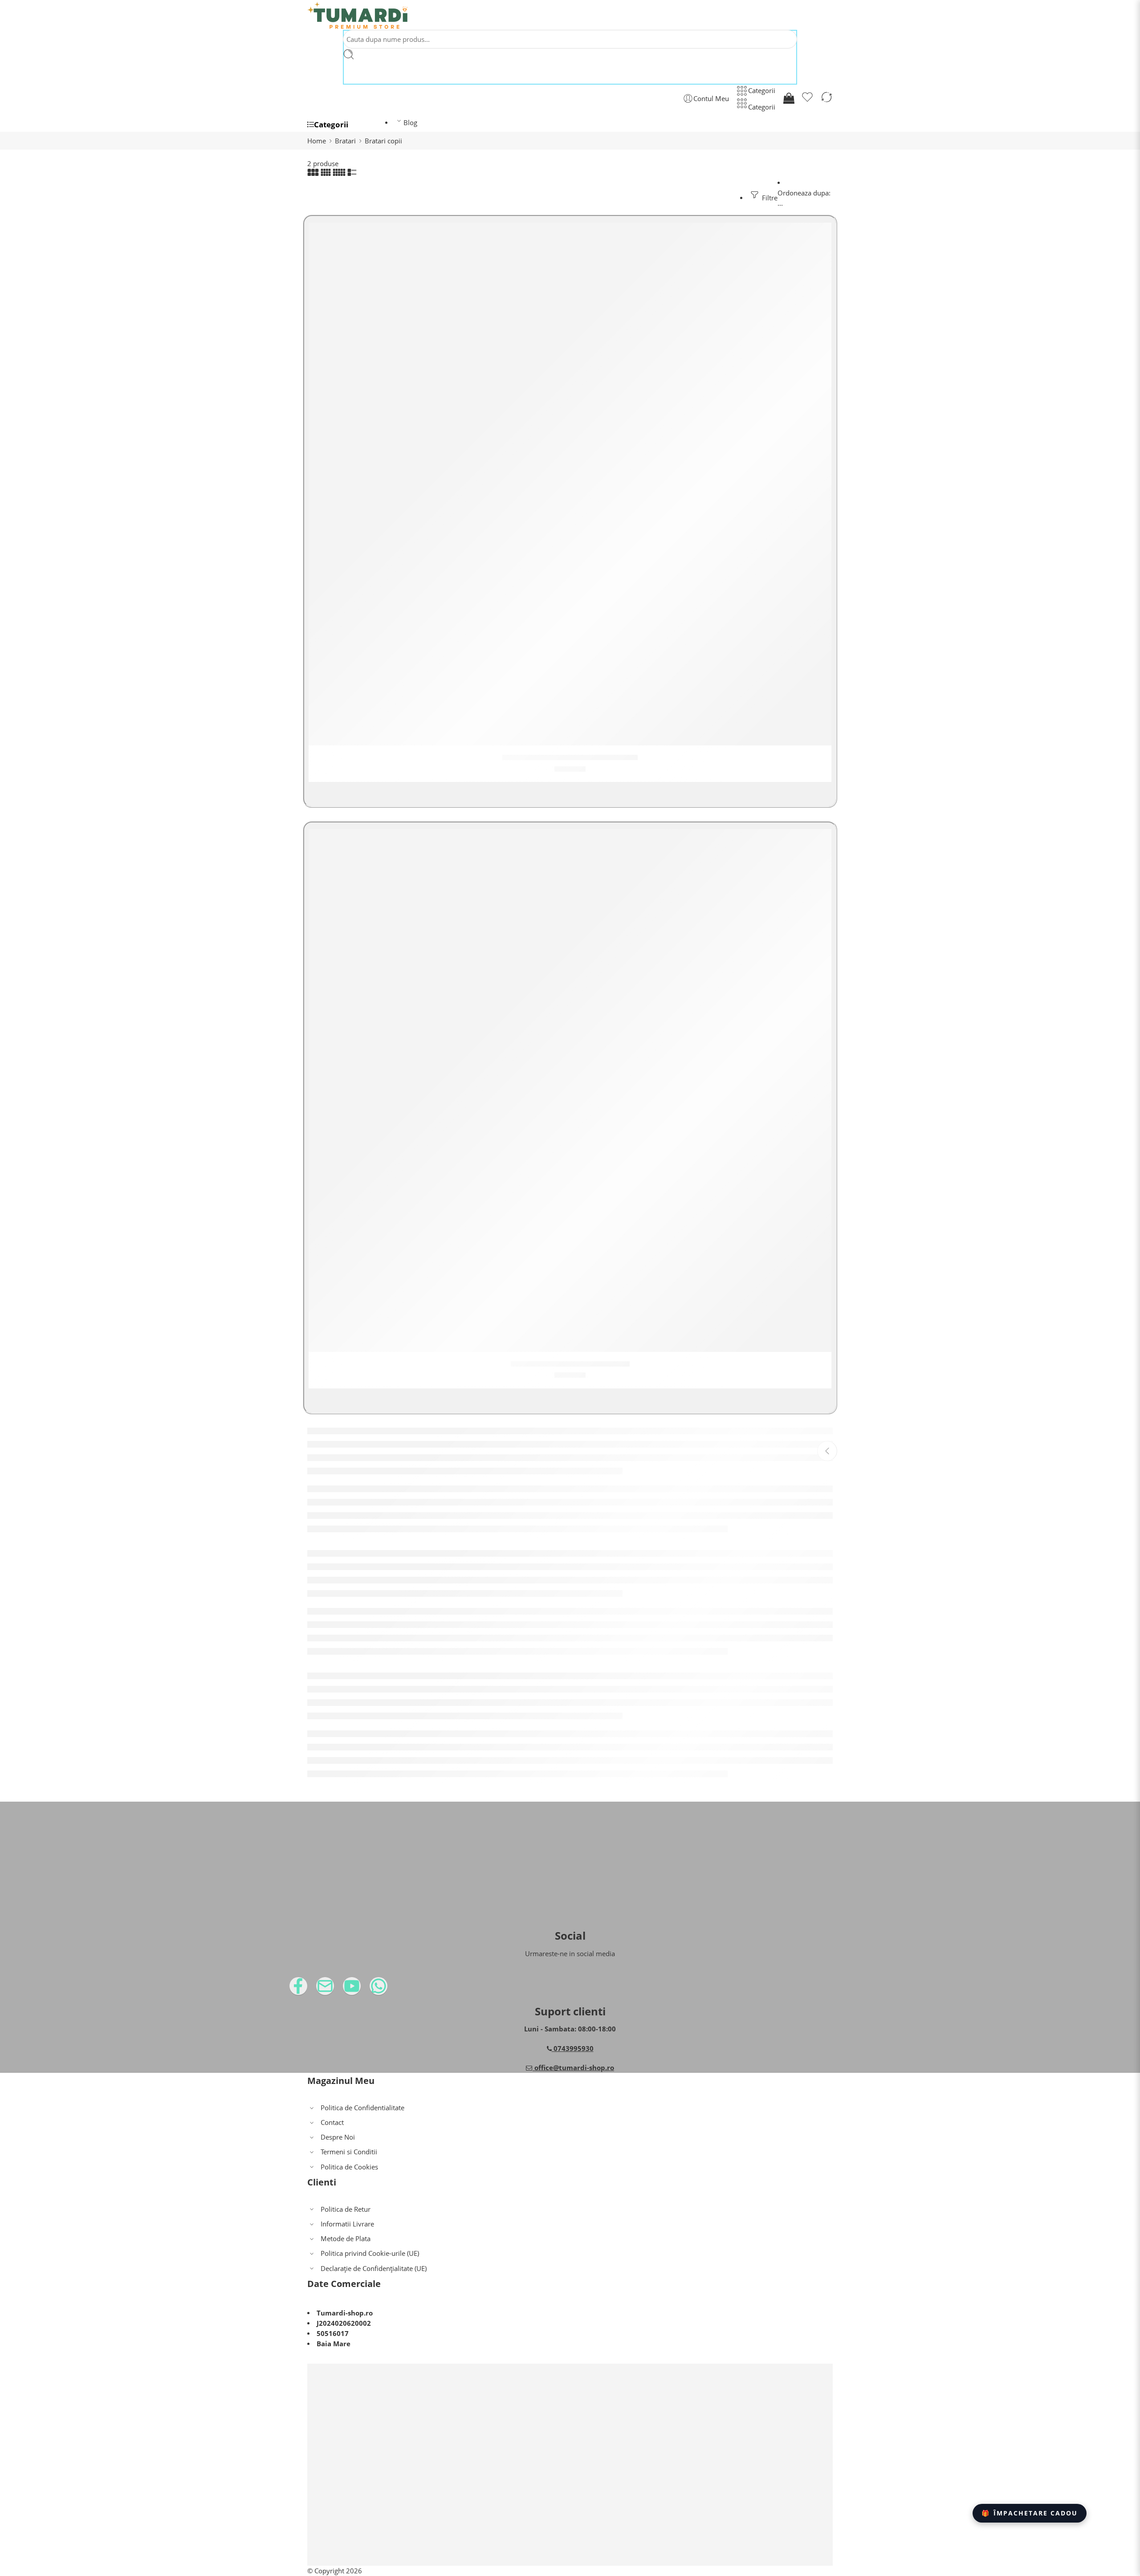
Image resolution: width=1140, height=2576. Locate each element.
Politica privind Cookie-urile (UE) (370, 2253)
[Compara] (826, 98)
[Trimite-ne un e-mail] (343, 1989)
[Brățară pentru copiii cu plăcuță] (570, 1091)
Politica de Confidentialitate (362, 2108)
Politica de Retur (346, 2209)
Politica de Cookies (349, 2167)
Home (317, 141)
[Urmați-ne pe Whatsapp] (396, 1989)
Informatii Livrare (347, 2224)
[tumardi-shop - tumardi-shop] (358, 15)
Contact (332, 2122)
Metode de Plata (346, 2239)
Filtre (769, 198)
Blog (410, 123)
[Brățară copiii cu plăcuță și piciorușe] (570, 484)
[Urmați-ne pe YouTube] (370, 1989)
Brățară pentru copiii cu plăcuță (570, 1364)
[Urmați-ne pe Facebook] (316, 1989)
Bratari (345, 141)
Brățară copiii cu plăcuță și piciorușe (570, 757)
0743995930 (573, 2049)
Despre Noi (338, 2137)
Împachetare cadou (1030, 2513)
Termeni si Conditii (349, 2152)
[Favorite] (807, 98)
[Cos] (788, 98)
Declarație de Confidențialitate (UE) (374, 2269)
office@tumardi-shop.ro (573, 2068)
